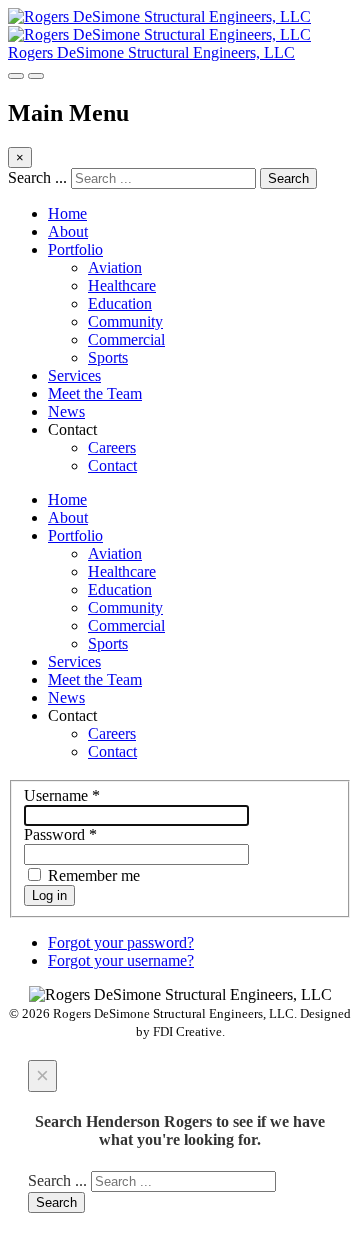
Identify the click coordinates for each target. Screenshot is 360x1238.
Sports (108, 357)
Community (125, 321)
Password (60, 834)
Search (288, 178)
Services (74, 375)
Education (120, 303)
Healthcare (122, 285)
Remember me (92, 875)
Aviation (115, 267)
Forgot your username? (121, 960)
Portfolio (75, 249)
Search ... (37, 177)
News (66, 411)
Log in (49, 895)
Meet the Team (95, 393)
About (68, 231)
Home (67, 213)
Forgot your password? (121, 942)
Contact (112, 465)
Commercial (126, 339)
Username (62, 795)
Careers (112, 447)
